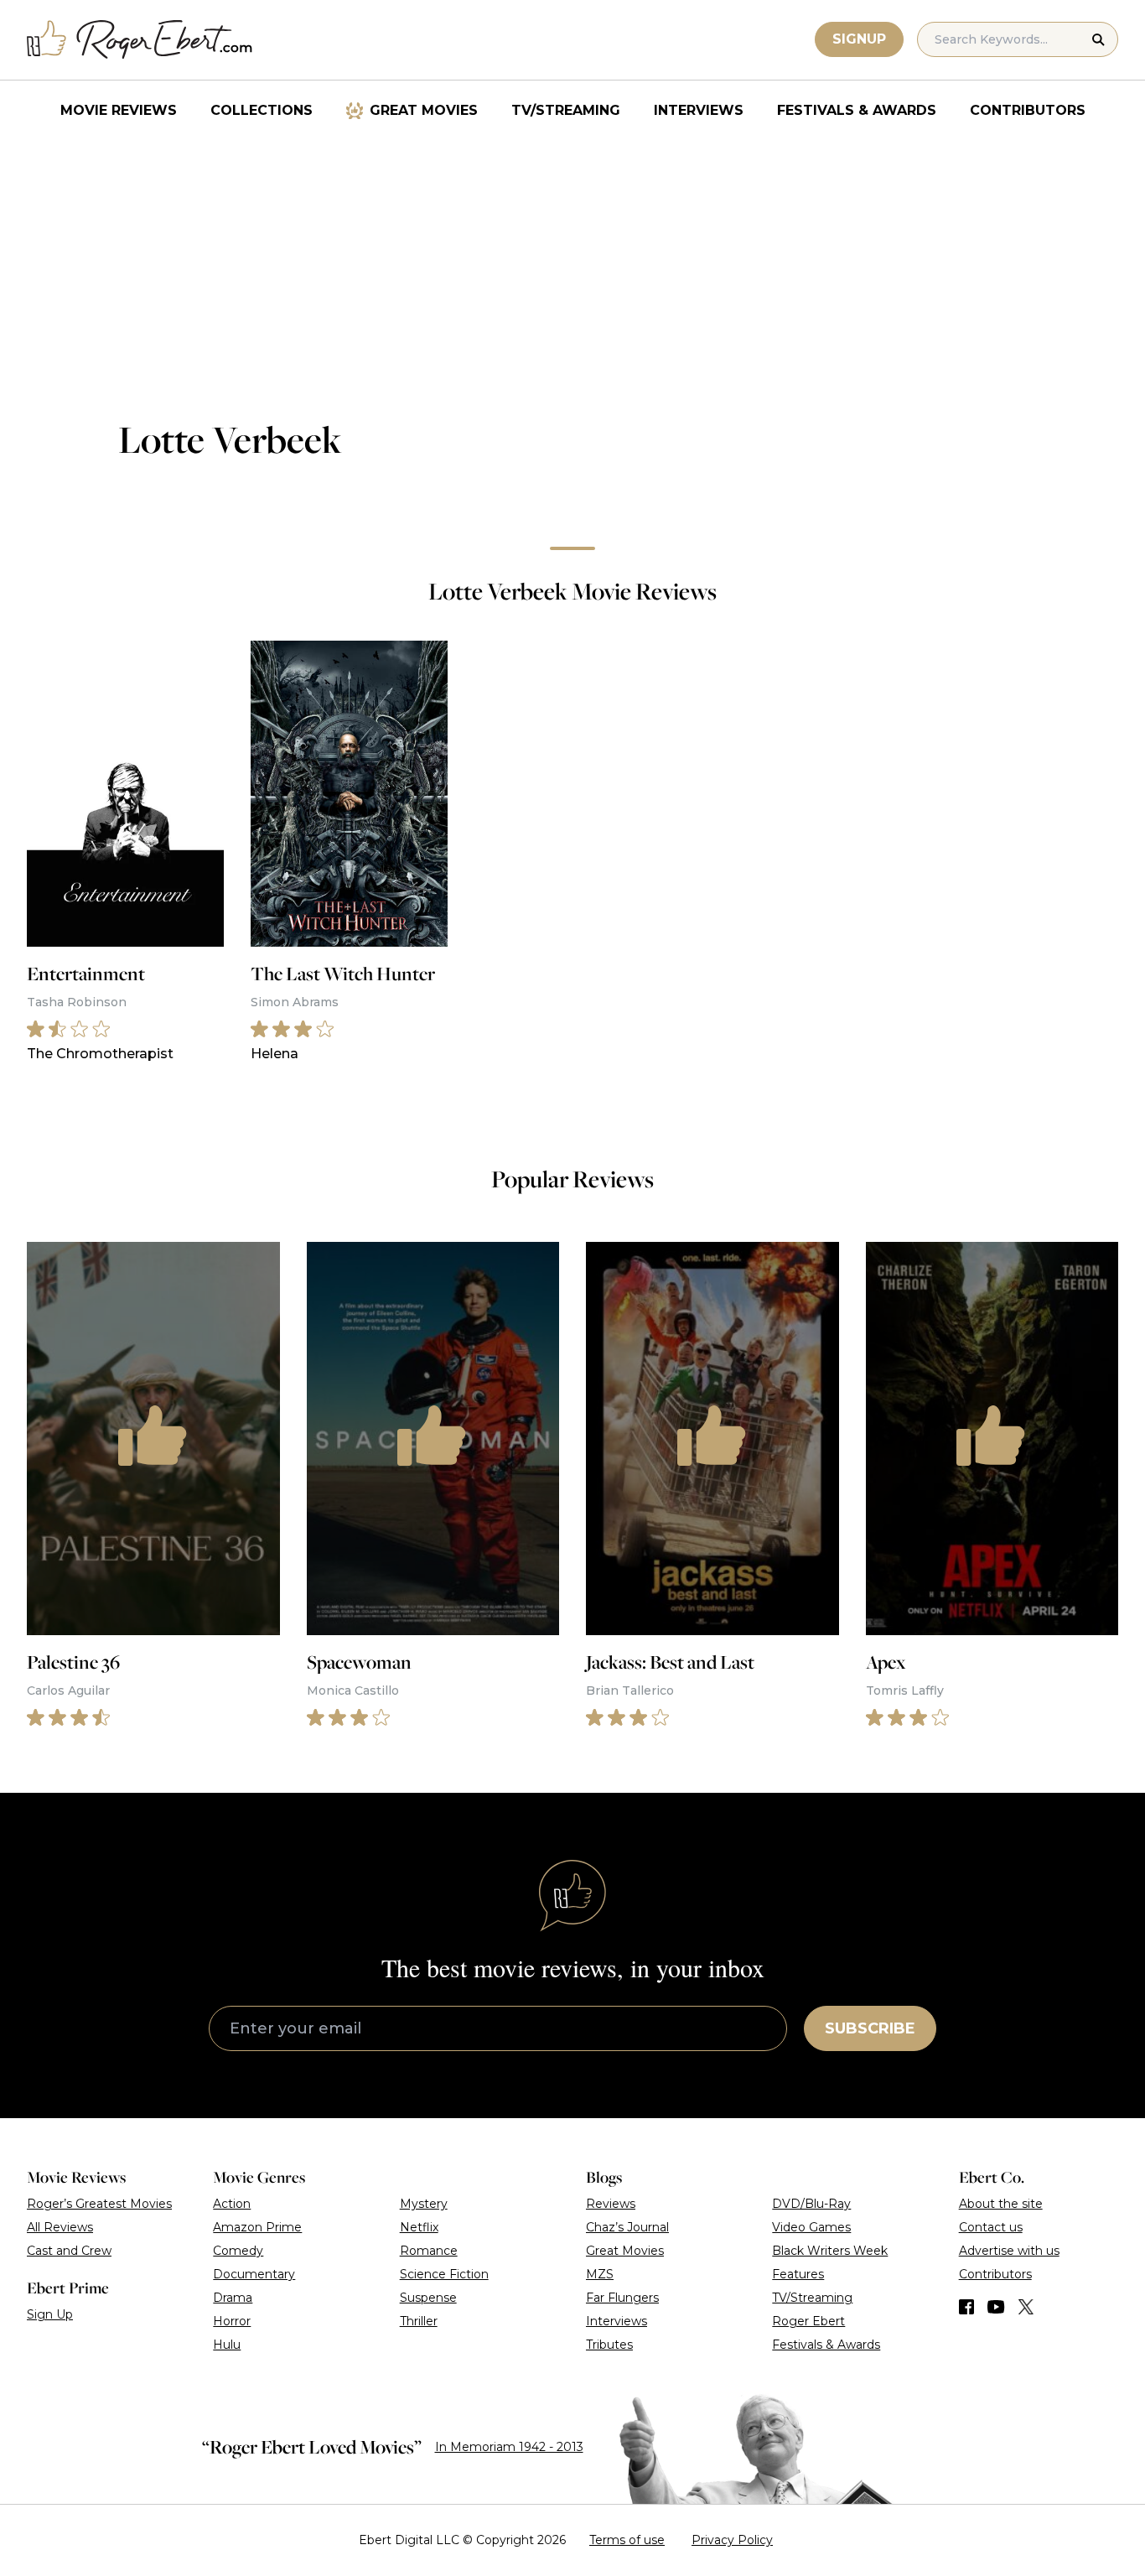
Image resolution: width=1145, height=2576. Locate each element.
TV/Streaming (566, 110)
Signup (859, 39)
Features (798, 2274)
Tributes (609, 2345)
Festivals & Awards (857, 110)
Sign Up (50, 2314)
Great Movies (424, 110)
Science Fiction (444, 2274)
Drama (233, 2298)
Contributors (1028, 110)
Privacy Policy (732, 2540)
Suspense (428, 2298)
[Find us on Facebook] (966, 2307)
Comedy (238, 2251)
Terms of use (627, 2540)
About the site (1001, 2204)
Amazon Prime (257, 2227)
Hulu (227, 2345)
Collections (262, 110)
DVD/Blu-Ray (811, 2204)
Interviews (699, 110)
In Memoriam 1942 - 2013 (509, 2447)
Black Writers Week (830, 2251)
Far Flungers (622, 2298)
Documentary (254, 2274)
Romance (429, 2251)
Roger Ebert (808, 2321)
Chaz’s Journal (627, 2227)
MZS (600, 2274)
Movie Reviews (119, 110)
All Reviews (60, 2227)
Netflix (419, 2227)
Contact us (991, 2227)
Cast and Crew (69, 2251)
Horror (232, 2321)
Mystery (424, 2204)
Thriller (419, 2321)
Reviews (611, 2204)
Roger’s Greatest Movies (99, 2204)
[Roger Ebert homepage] (140, 40)
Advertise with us (1009, 2251)
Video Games (811, 2227)
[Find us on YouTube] (996, 2307)
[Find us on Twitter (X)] (1026, 2307)
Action (232, 2204)
